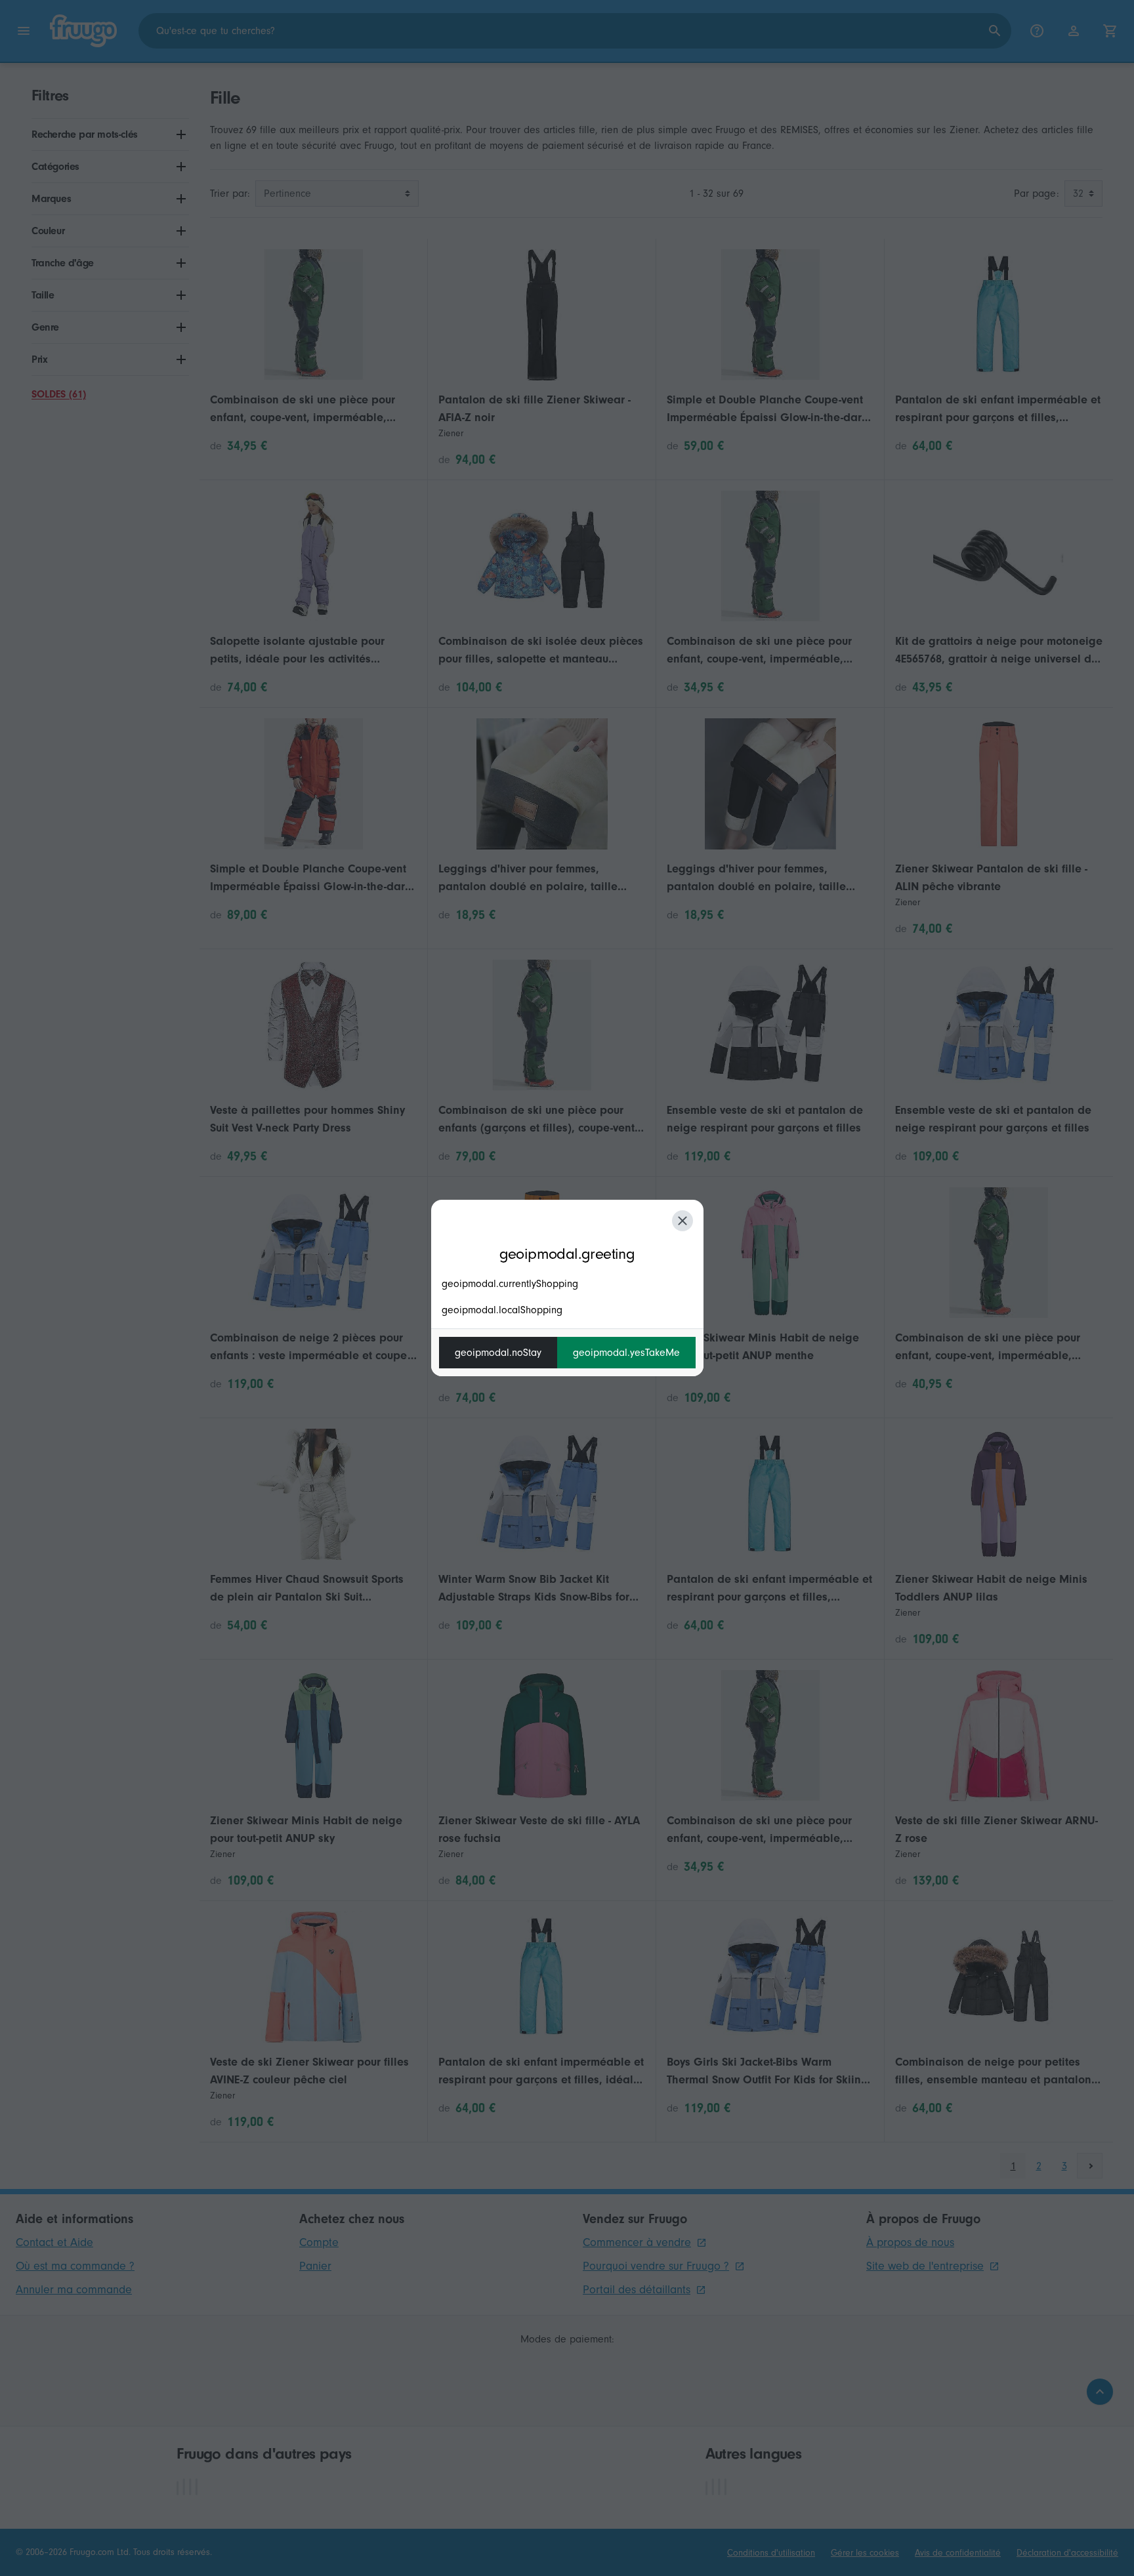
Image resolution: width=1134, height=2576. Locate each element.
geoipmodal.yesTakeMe (626, 1353)
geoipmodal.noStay (498, 1353)
